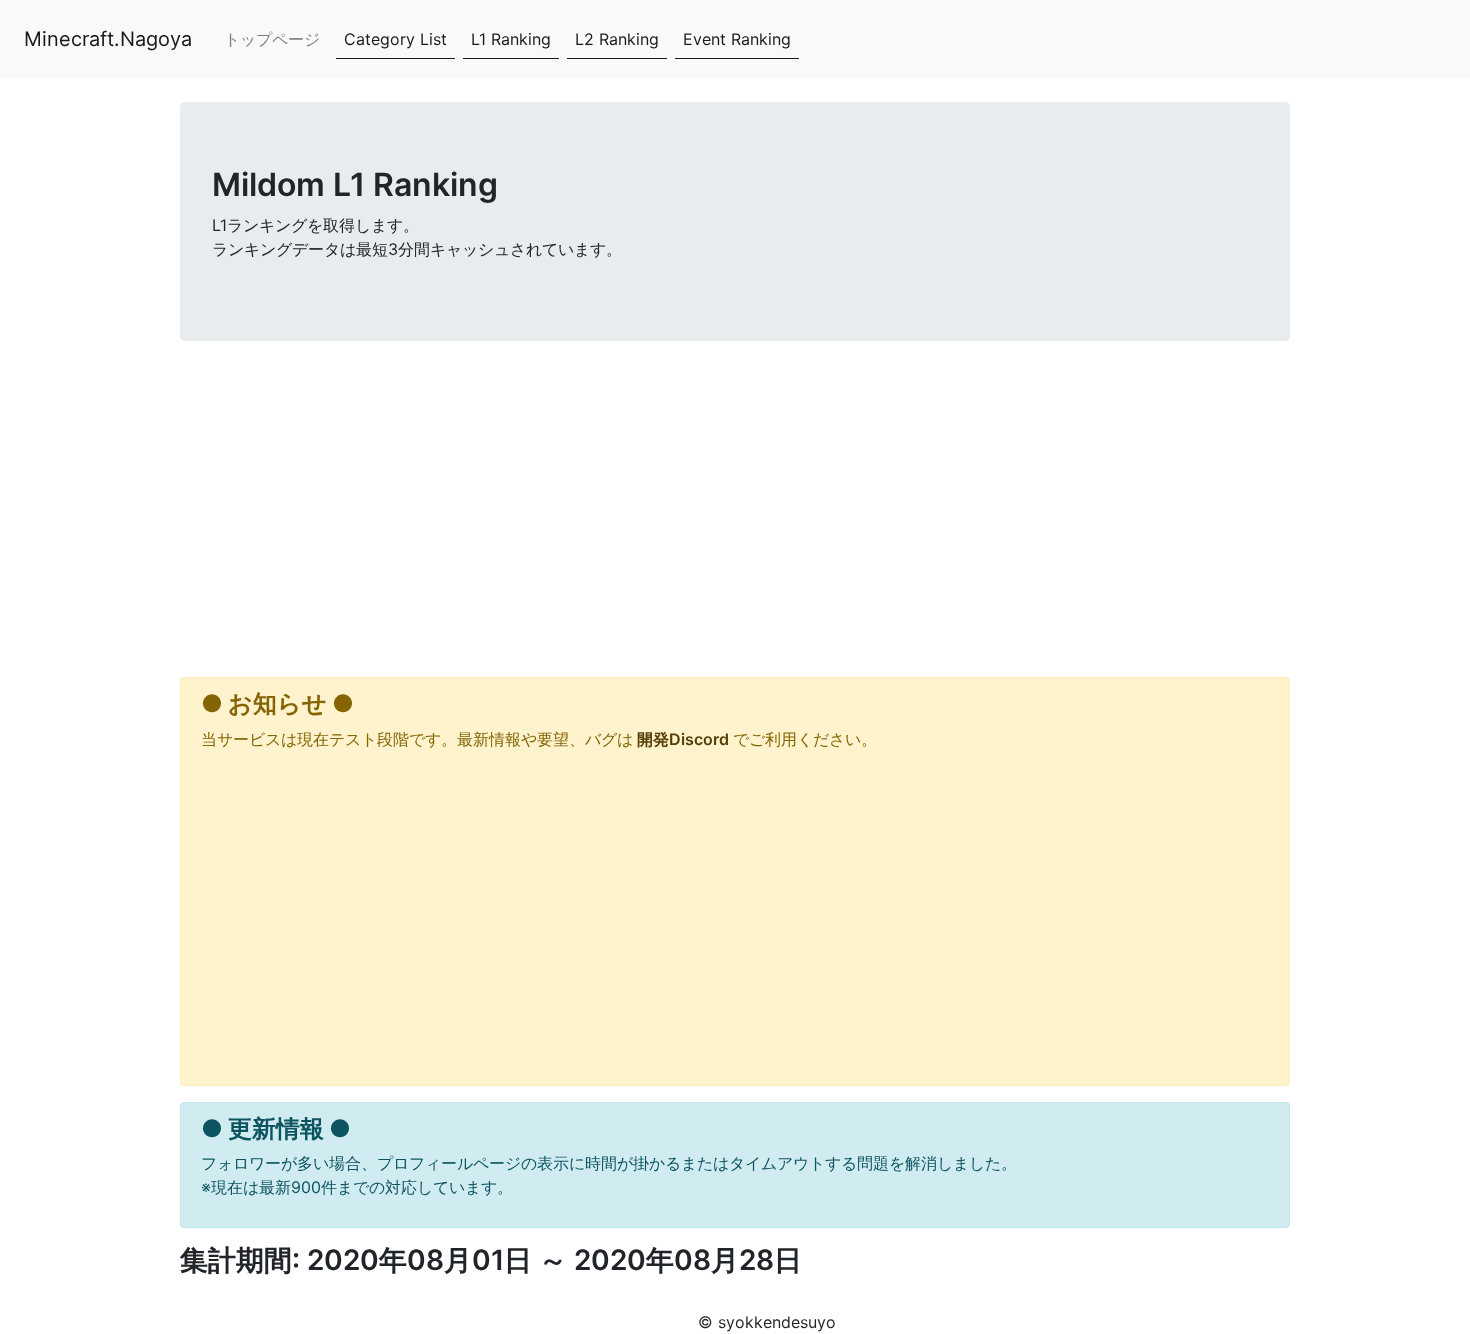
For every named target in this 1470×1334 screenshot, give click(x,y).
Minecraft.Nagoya (108, 39)
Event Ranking (737, 39)
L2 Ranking (617, 39)
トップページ (272, 39)
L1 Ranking (511, 39)
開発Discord (683, 739)
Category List (395, 39)
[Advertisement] (735, 513)
